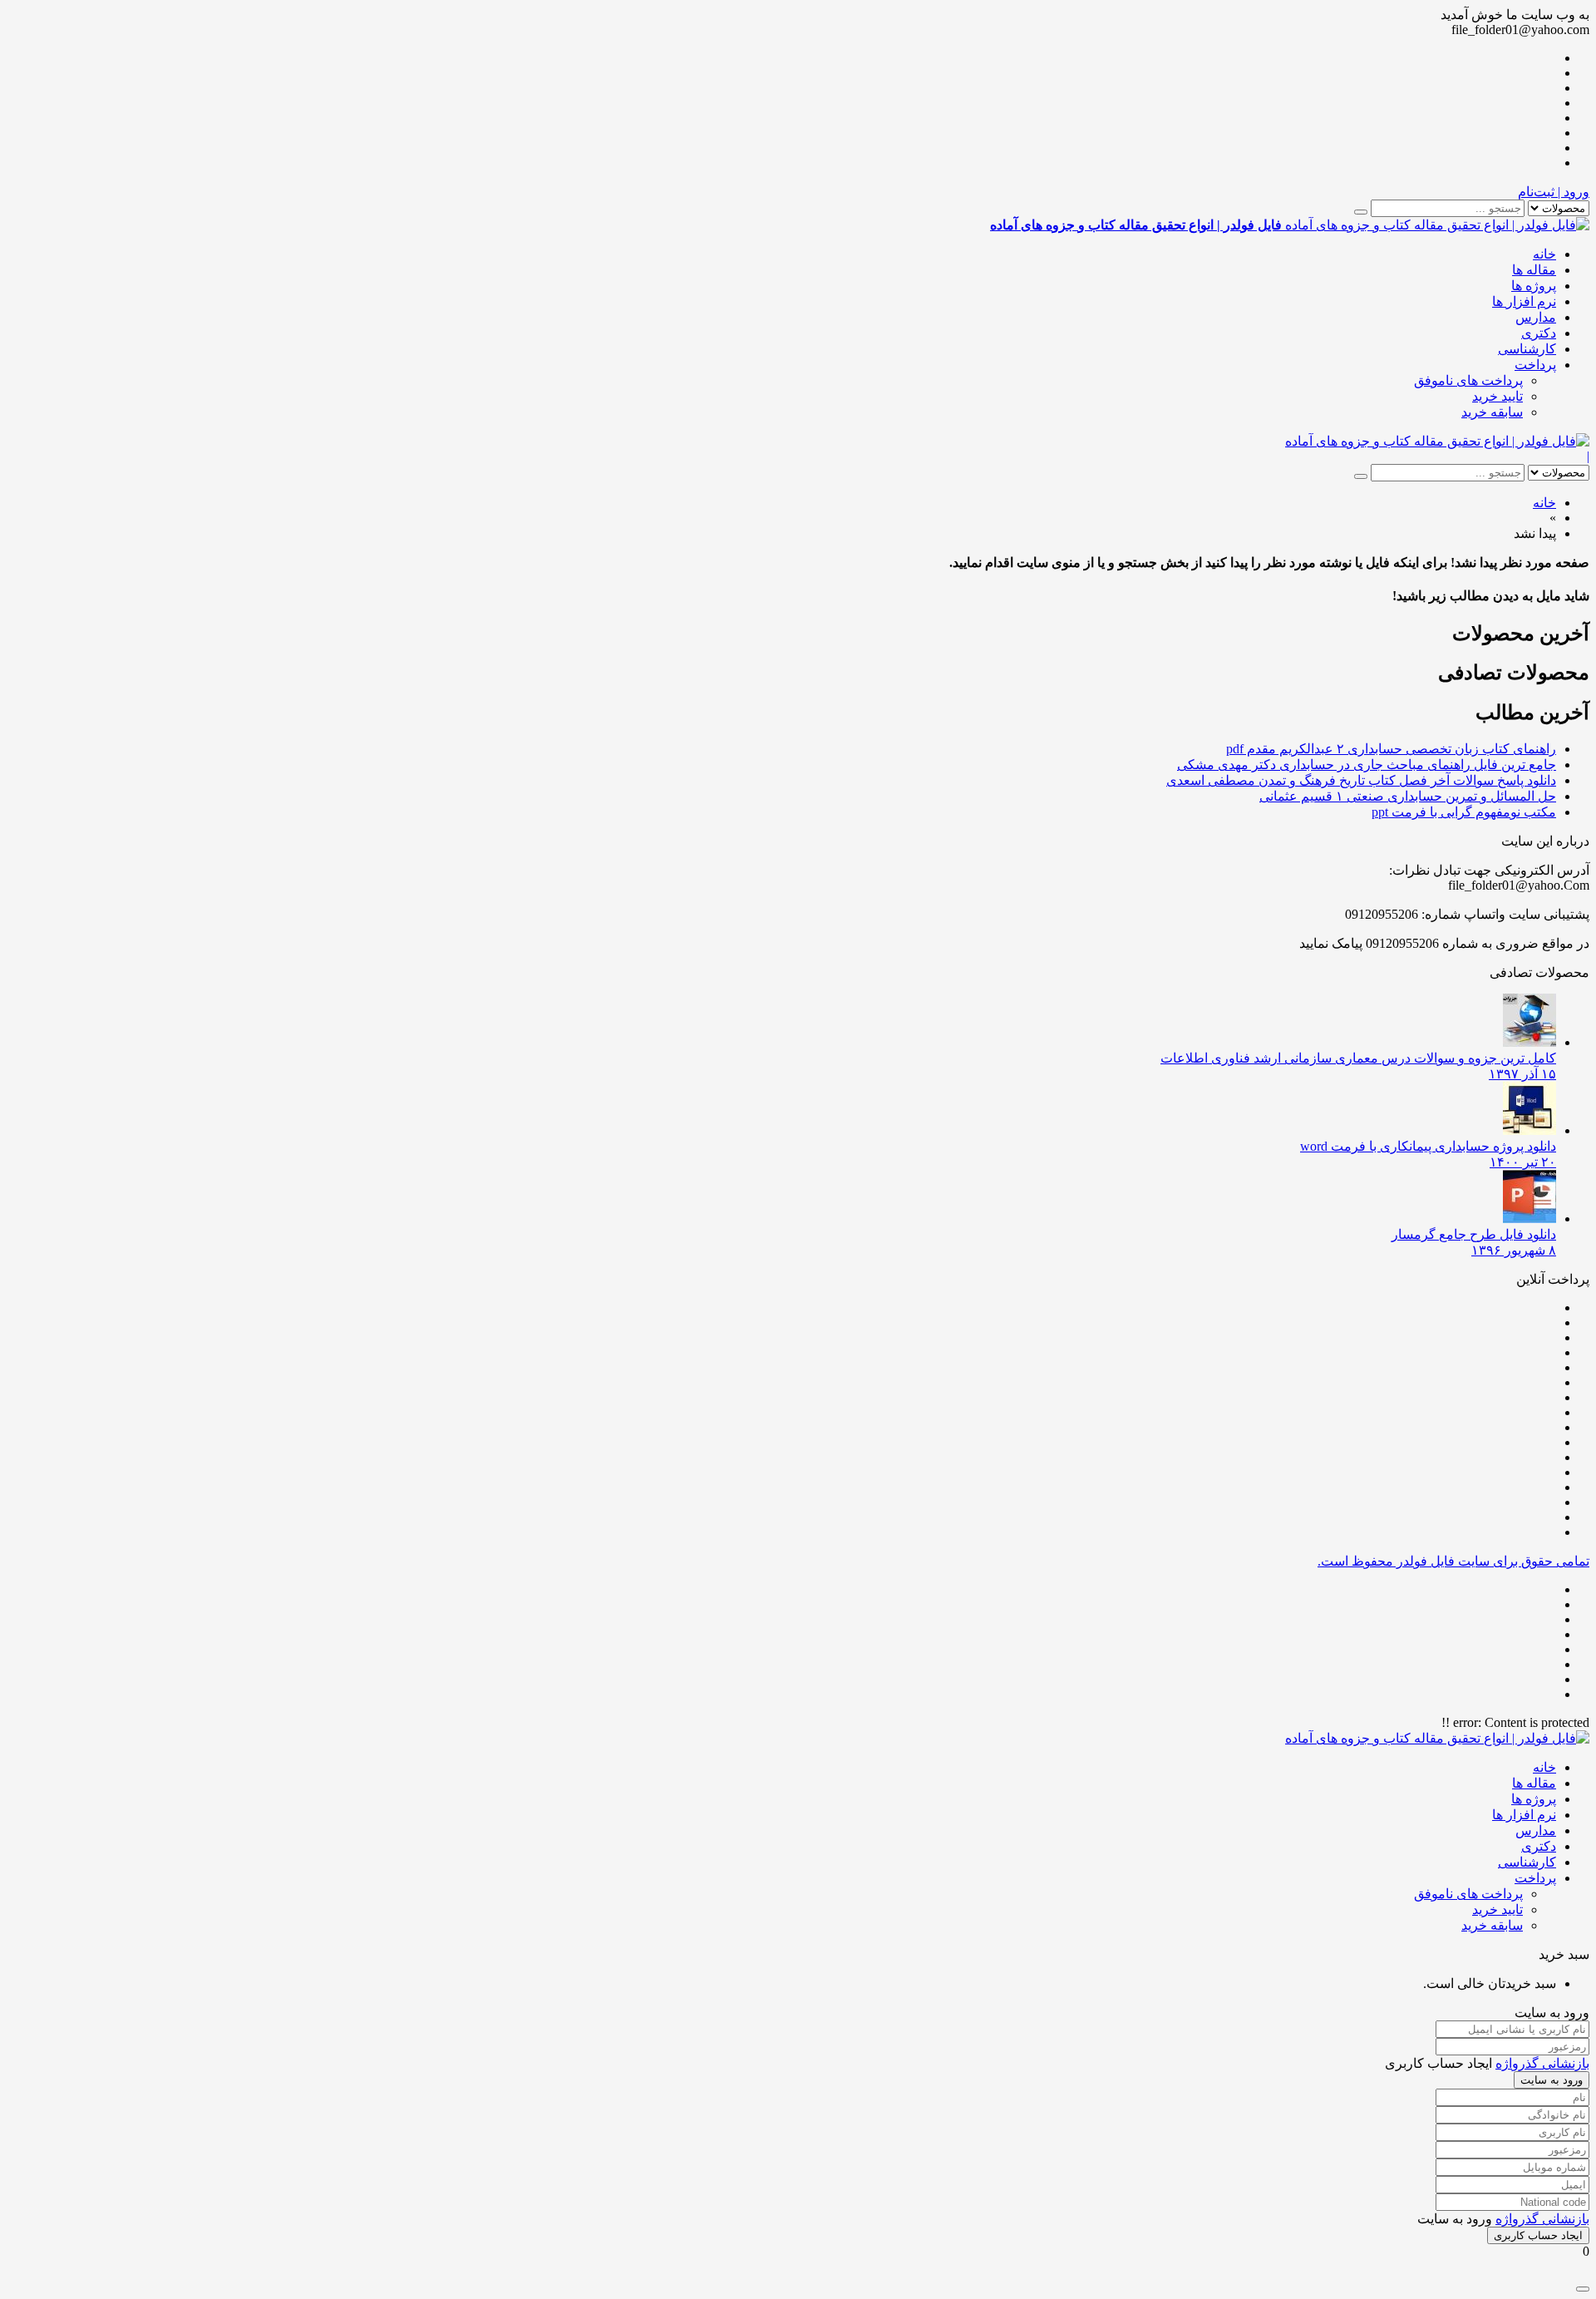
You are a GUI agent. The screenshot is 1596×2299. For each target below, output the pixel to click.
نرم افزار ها (1524, 301)
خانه (1544, 254)
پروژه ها (1534, 286)
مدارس (1536, 317)
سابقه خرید (1492, 412)
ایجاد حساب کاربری (1538, 2235)
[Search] (1361, 212)
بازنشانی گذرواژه (1542, 2063)
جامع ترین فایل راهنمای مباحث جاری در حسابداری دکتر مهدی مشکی (1367, 765)
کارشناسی (1527, 349)
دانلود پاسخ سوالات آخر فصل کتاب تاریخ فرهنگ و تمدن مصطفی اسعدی (1361, 780)
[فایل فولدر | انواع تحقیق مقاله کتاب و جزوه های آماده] (1437, 441)
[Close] (1583, 2289)
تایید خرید (1497, 396)
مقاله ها (1534, 270)
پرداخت (1535, 365)
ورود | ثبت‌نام (1554, 192)
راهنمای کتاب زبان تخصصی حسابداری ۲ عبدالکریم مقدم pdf (1391, 749)
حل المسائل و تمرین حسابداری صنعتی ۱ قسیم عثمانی (1408, 796)
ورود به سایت (1552, 2080)
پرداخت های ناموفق (1468, 380)
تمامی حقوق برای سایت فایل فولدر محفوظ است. (1453, 1561)
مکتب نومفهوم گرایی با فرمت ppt (1464, 812)
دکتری (1539, 333)
